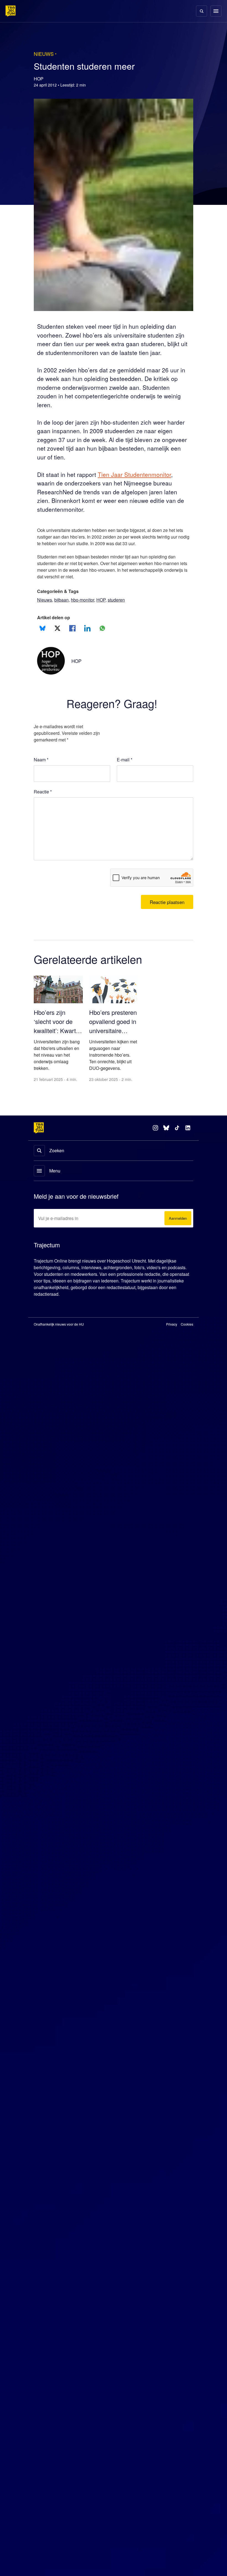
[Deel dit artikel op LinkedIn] (87, 637)
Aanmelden (177, 1228)
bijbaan (63, 609)
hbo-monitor (86, 609)
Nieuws (45, 609)
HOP (106, 609)
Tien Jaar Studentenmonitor (140, 483)
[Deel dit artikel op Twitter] (57, 637)
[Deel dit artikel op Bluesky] (42, 637)
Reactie (44, 801)
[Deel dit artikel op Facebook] (72, 637)
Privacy (172, 1334)
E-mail (125, 769)
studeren (123, 609)
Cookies (187, 1334)
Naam (41, 769)
